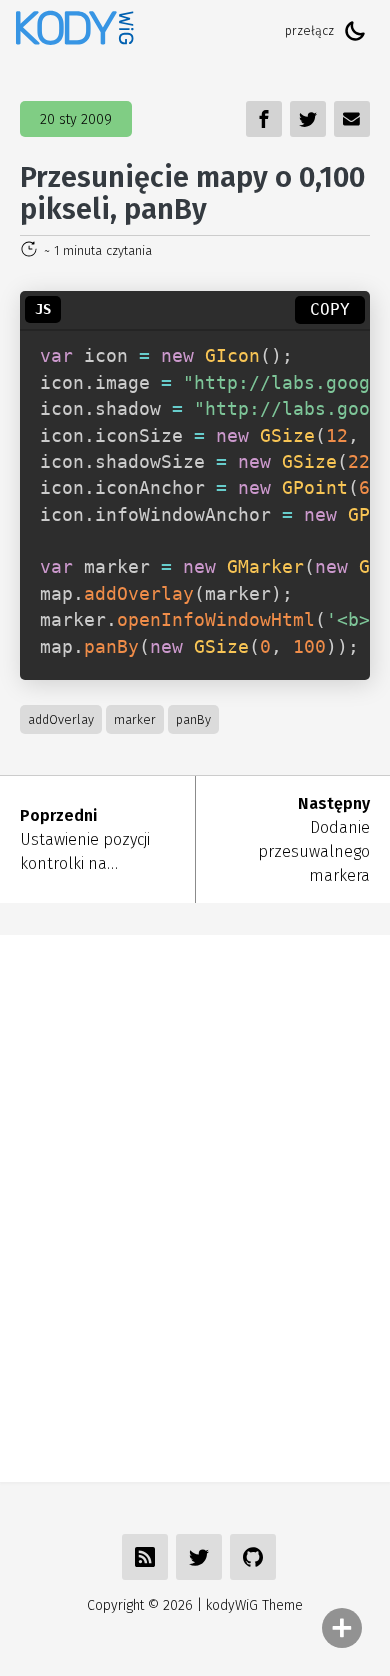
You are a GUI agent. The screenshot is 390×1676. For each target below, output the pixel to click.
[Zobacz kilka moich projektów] (253, 1557)
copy (330, 309)
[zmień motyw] (355, 31)
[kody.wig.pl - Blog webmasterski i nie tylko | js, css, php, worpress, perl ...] (75, 30)
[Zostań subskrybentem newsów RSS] (145, 1557)
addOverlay (61, 719)
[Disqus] (195, 1205)
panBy (193, 719)
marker (135, 719)
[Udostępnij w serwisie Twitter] (199, 1557)
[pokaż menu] (342, 1628)
